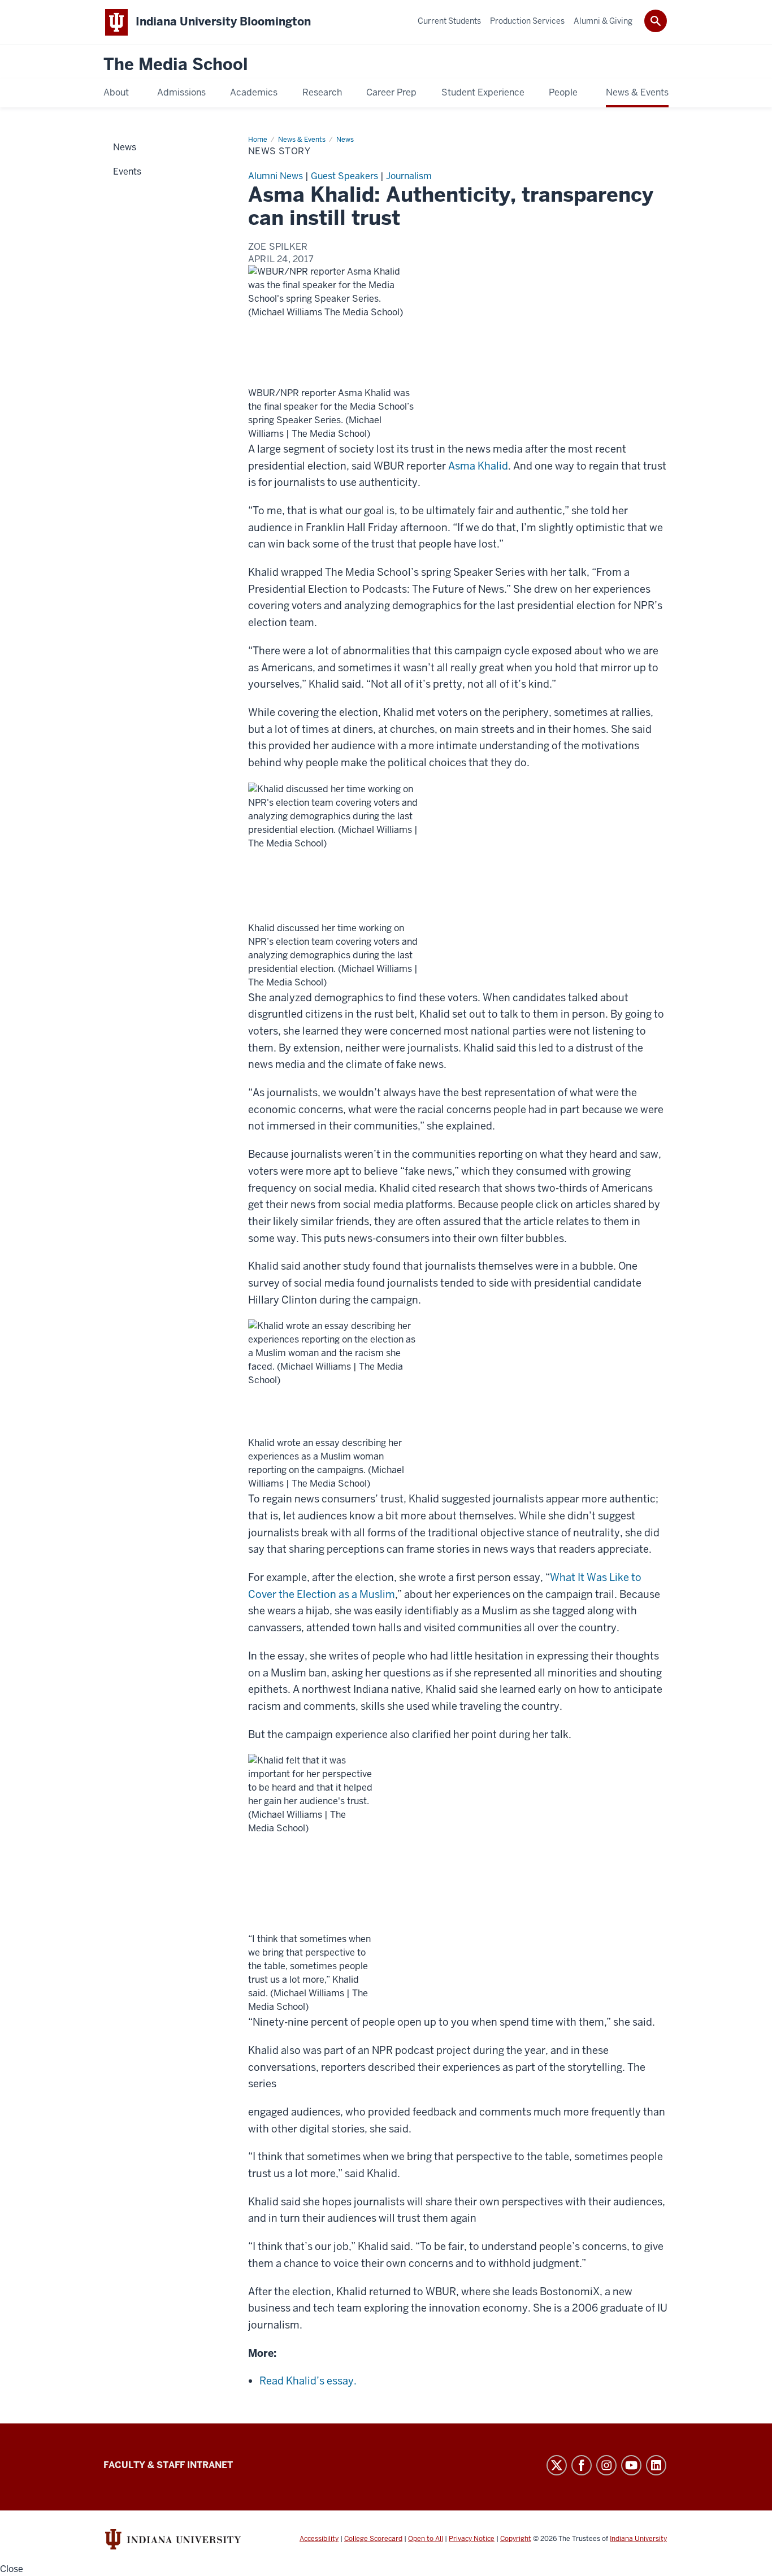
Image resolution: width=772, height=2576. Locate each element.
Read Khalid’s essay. (308, 2381)
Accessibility (319, 2539)
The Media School (176, 65)
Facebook (582, 2465)
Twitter (557, 2465)
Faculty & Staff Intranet (168, 2465)
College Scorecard (373, 2539)
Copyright (516, 2539)
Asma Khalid (478, 466)
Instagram (606, 2465)
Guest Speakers (344, 176)
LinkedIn (656, 2465)
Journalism (409, 176)
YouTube (631, 2465)
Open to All (426, 2539)
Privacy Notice (472, 2539)
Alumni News (276, 176)
